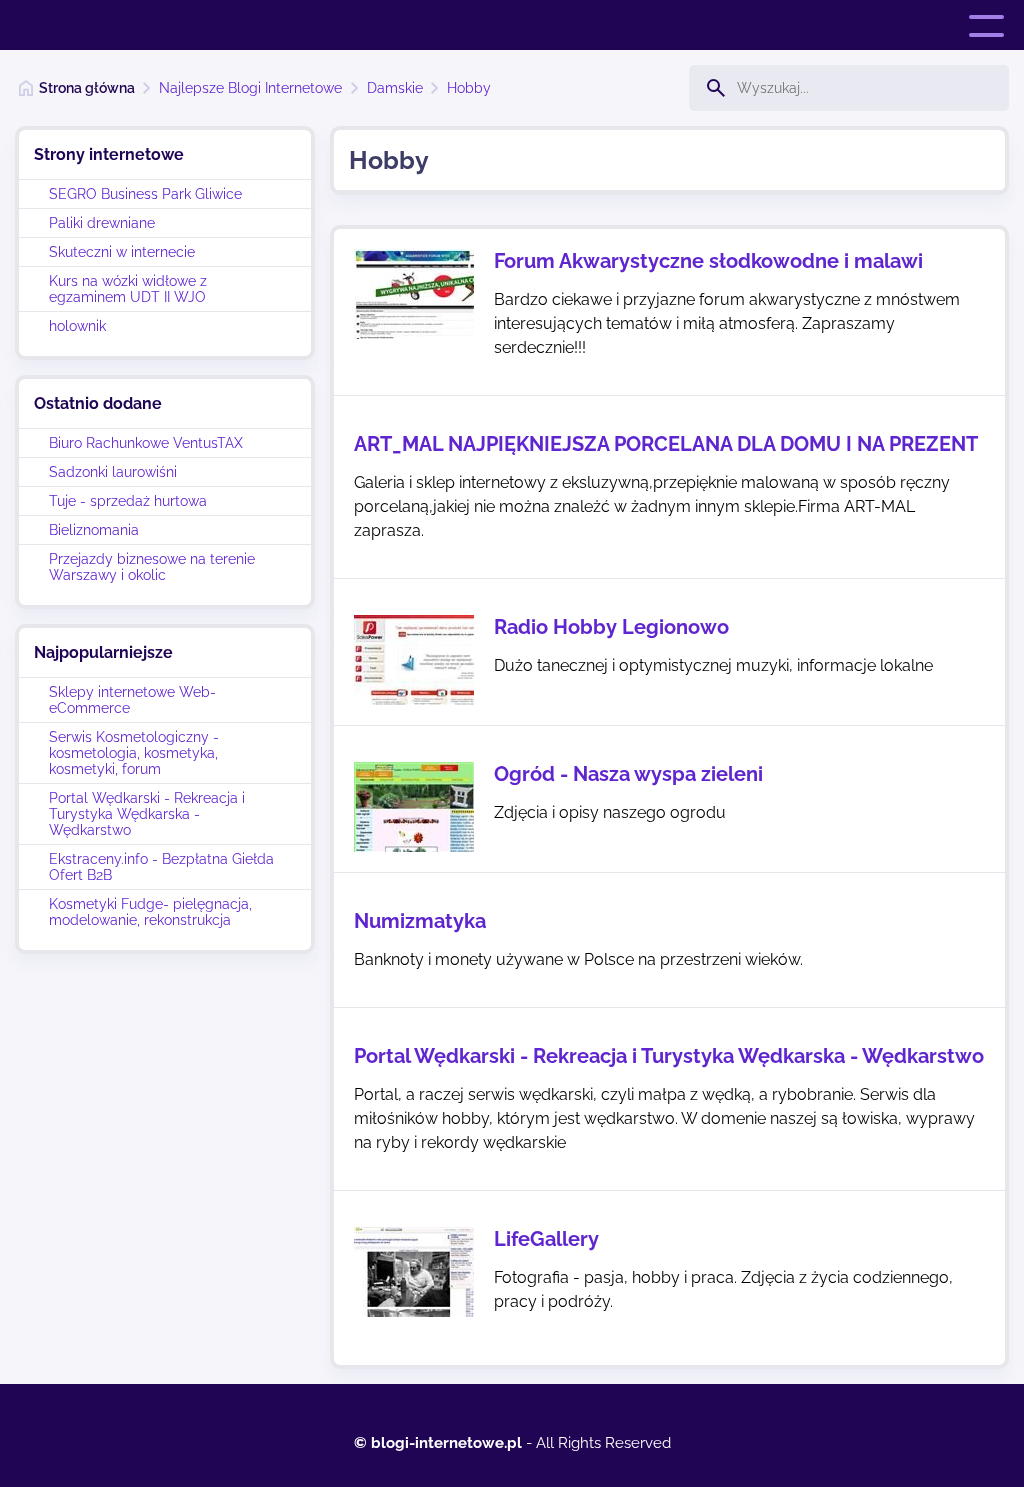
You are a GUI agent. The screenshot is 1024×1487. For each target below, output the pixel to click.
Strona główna (87, 88)
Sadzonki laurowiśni (113, 472)
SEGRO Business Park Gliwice (145, 194)
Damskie (395, 88)
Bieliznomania (94, 530)
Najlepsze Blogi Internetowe (250, 88)
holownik (77, 326)
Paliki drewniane (102, 223)
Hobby (469, 88)
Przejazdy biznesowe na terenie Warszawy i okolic (152, 567)
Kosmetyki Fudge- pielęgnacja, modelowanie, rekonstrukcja (150, 912)
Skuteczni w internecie (122, 252)
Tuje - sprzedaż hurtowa (128, 501)
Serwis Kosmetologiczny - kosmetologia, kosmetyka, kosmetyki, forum (134, 753)
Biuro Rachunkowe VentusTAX (146, 443)
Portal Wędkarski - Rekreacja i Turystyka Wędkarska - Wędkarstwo (147, 814)
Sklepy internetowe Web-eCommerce (132, 700)
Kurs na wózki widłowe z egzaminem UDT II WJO (128, 289)
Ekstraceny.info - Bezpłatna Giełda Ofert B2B (161, 867)
